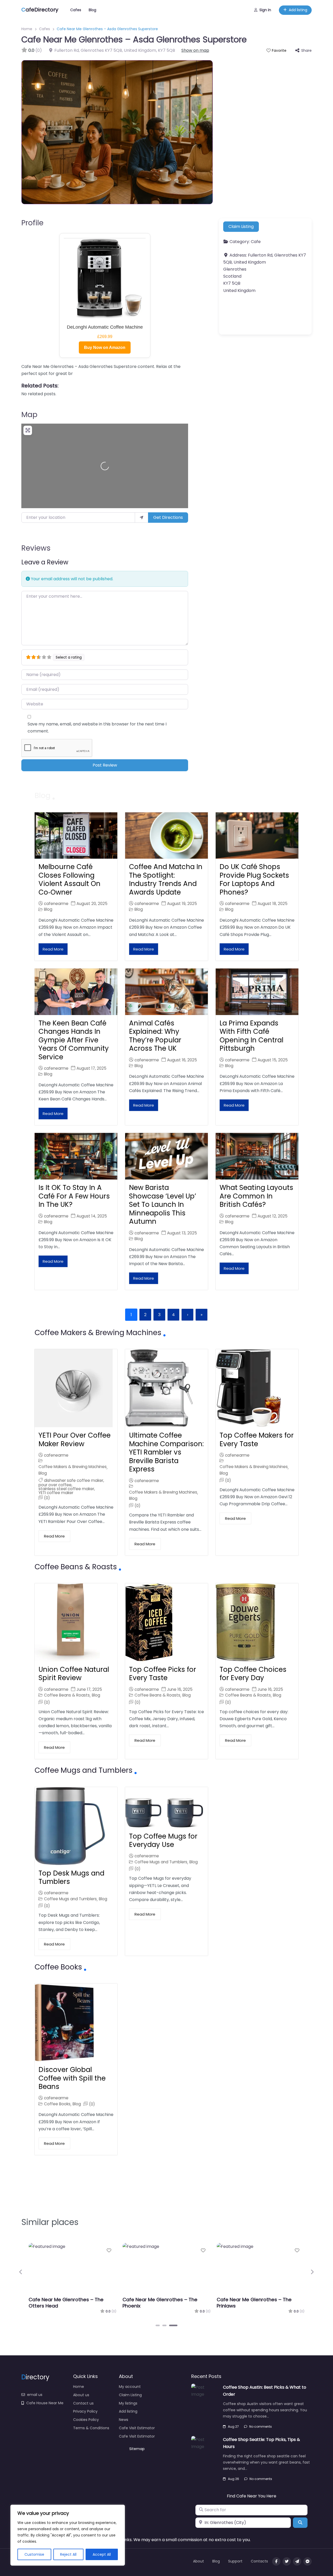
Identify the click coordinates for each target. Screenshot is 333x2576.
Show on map (195, 50)
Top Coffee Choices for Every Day (253, 1674)
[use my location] (142, 518)
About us (81, 2395)
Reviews (36, 548)
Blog (92, 10)
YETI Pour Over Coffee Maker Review (75, 1440)
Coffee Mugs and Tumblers (70, 1899)
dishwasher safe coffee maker (74, 1480)
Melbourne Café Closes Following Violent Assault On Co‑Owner (69, 879)
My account (130, 2387)
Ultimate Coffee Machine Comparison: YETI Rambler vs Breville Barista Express (166, 1452)
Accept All (102, 2554)
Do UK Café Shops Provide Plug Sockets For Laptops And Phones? (254, 879)
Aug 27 (233, 2427)
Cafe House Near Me (45, 2403)
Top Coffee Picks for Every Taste (163, 1674)
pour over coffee (55, 1485)
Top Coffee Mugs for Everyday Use (163, 1841)
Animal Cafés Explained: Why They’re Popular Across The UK (155, 1036)
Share (306, 50)
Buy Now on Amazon (105, 347)
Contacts (259, 2561)
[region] (68, 2535)
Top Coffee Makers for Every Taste (257, 1440)
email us (35, 2395)
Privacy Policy (85, 2411)
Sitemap (137, 2449)
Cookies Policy (86, 2420)
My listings (128, 2403)
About (198, 2561)
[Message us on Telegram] (297, 2561)
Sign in (265, 10)
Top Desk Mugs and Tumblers (71, 1877)
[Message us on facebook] (308, 2561)
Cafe (256, 242)
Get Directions (168, 517)
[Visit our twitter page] (287, 2561)
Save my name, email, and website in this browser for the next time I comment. (97, 728)
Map (29, 415)
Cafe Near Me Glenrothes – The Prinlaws (254, 2303)
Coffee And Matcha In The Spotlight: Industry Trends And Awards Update (166, 879)
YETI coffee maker (56, 1493)
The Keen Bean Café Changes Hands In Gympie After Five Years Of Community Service (74, 1040)
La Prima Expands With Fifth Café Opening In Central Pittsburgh (251, 1036)
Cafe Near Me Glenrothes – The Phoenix (160, 2303)
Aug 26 (233, 2479)
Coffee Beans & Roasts (67, 1695)
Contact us (83, 2403)
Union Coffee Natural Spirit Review (74, 1674)
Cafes (76, 10)
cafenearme (56, 904)
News (124, 2420)
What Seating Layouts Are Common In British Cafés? (256, 1196)
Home (27, 29)
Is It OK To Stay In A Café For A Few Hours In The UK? (74, 1196)
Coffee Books (57, 2104)
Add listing (298, 10)
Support (235, 2561)
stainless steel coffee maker (66, 1489)
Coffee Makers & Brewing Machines (73, 1467)
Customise (34, 2554)
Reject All (68, 2554)
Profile (32, 223)
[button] (21, 2272)
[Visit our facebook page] (276, 2561)
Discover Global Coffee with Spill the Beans (72, 2078)
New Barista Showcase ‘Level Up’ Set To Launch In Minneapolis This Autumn (163, 1204)
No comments (261, 2427)
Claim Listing (241, 227)
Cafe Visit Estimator (137, 2428)
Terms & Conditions (91, 2428)
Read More (53, 949)
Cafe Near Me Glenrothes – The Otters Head (66, 2303)
